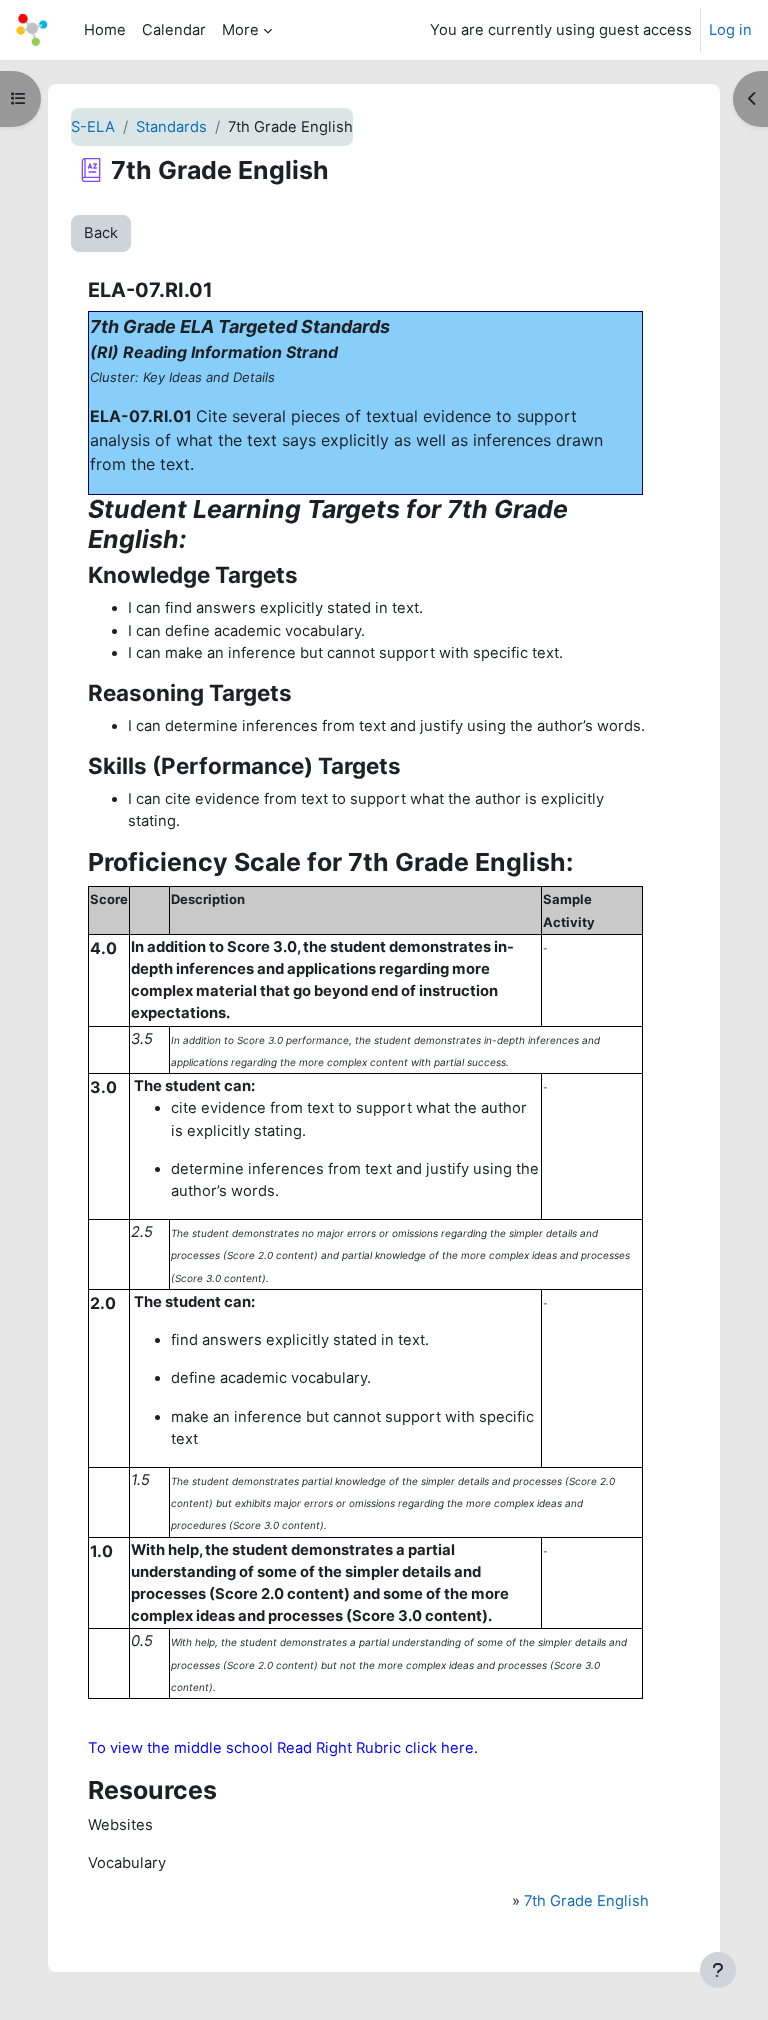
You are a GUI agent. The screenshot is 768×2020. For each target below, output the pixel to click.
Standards (171, 127)
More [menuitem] (240, 30)
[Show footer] (718, 1970)
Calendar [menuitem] (174, 30)
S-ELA (93, 127)
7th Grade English (586, 1901)
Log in (730, 30)
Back (101, 233)
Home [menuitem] (105, 30)
